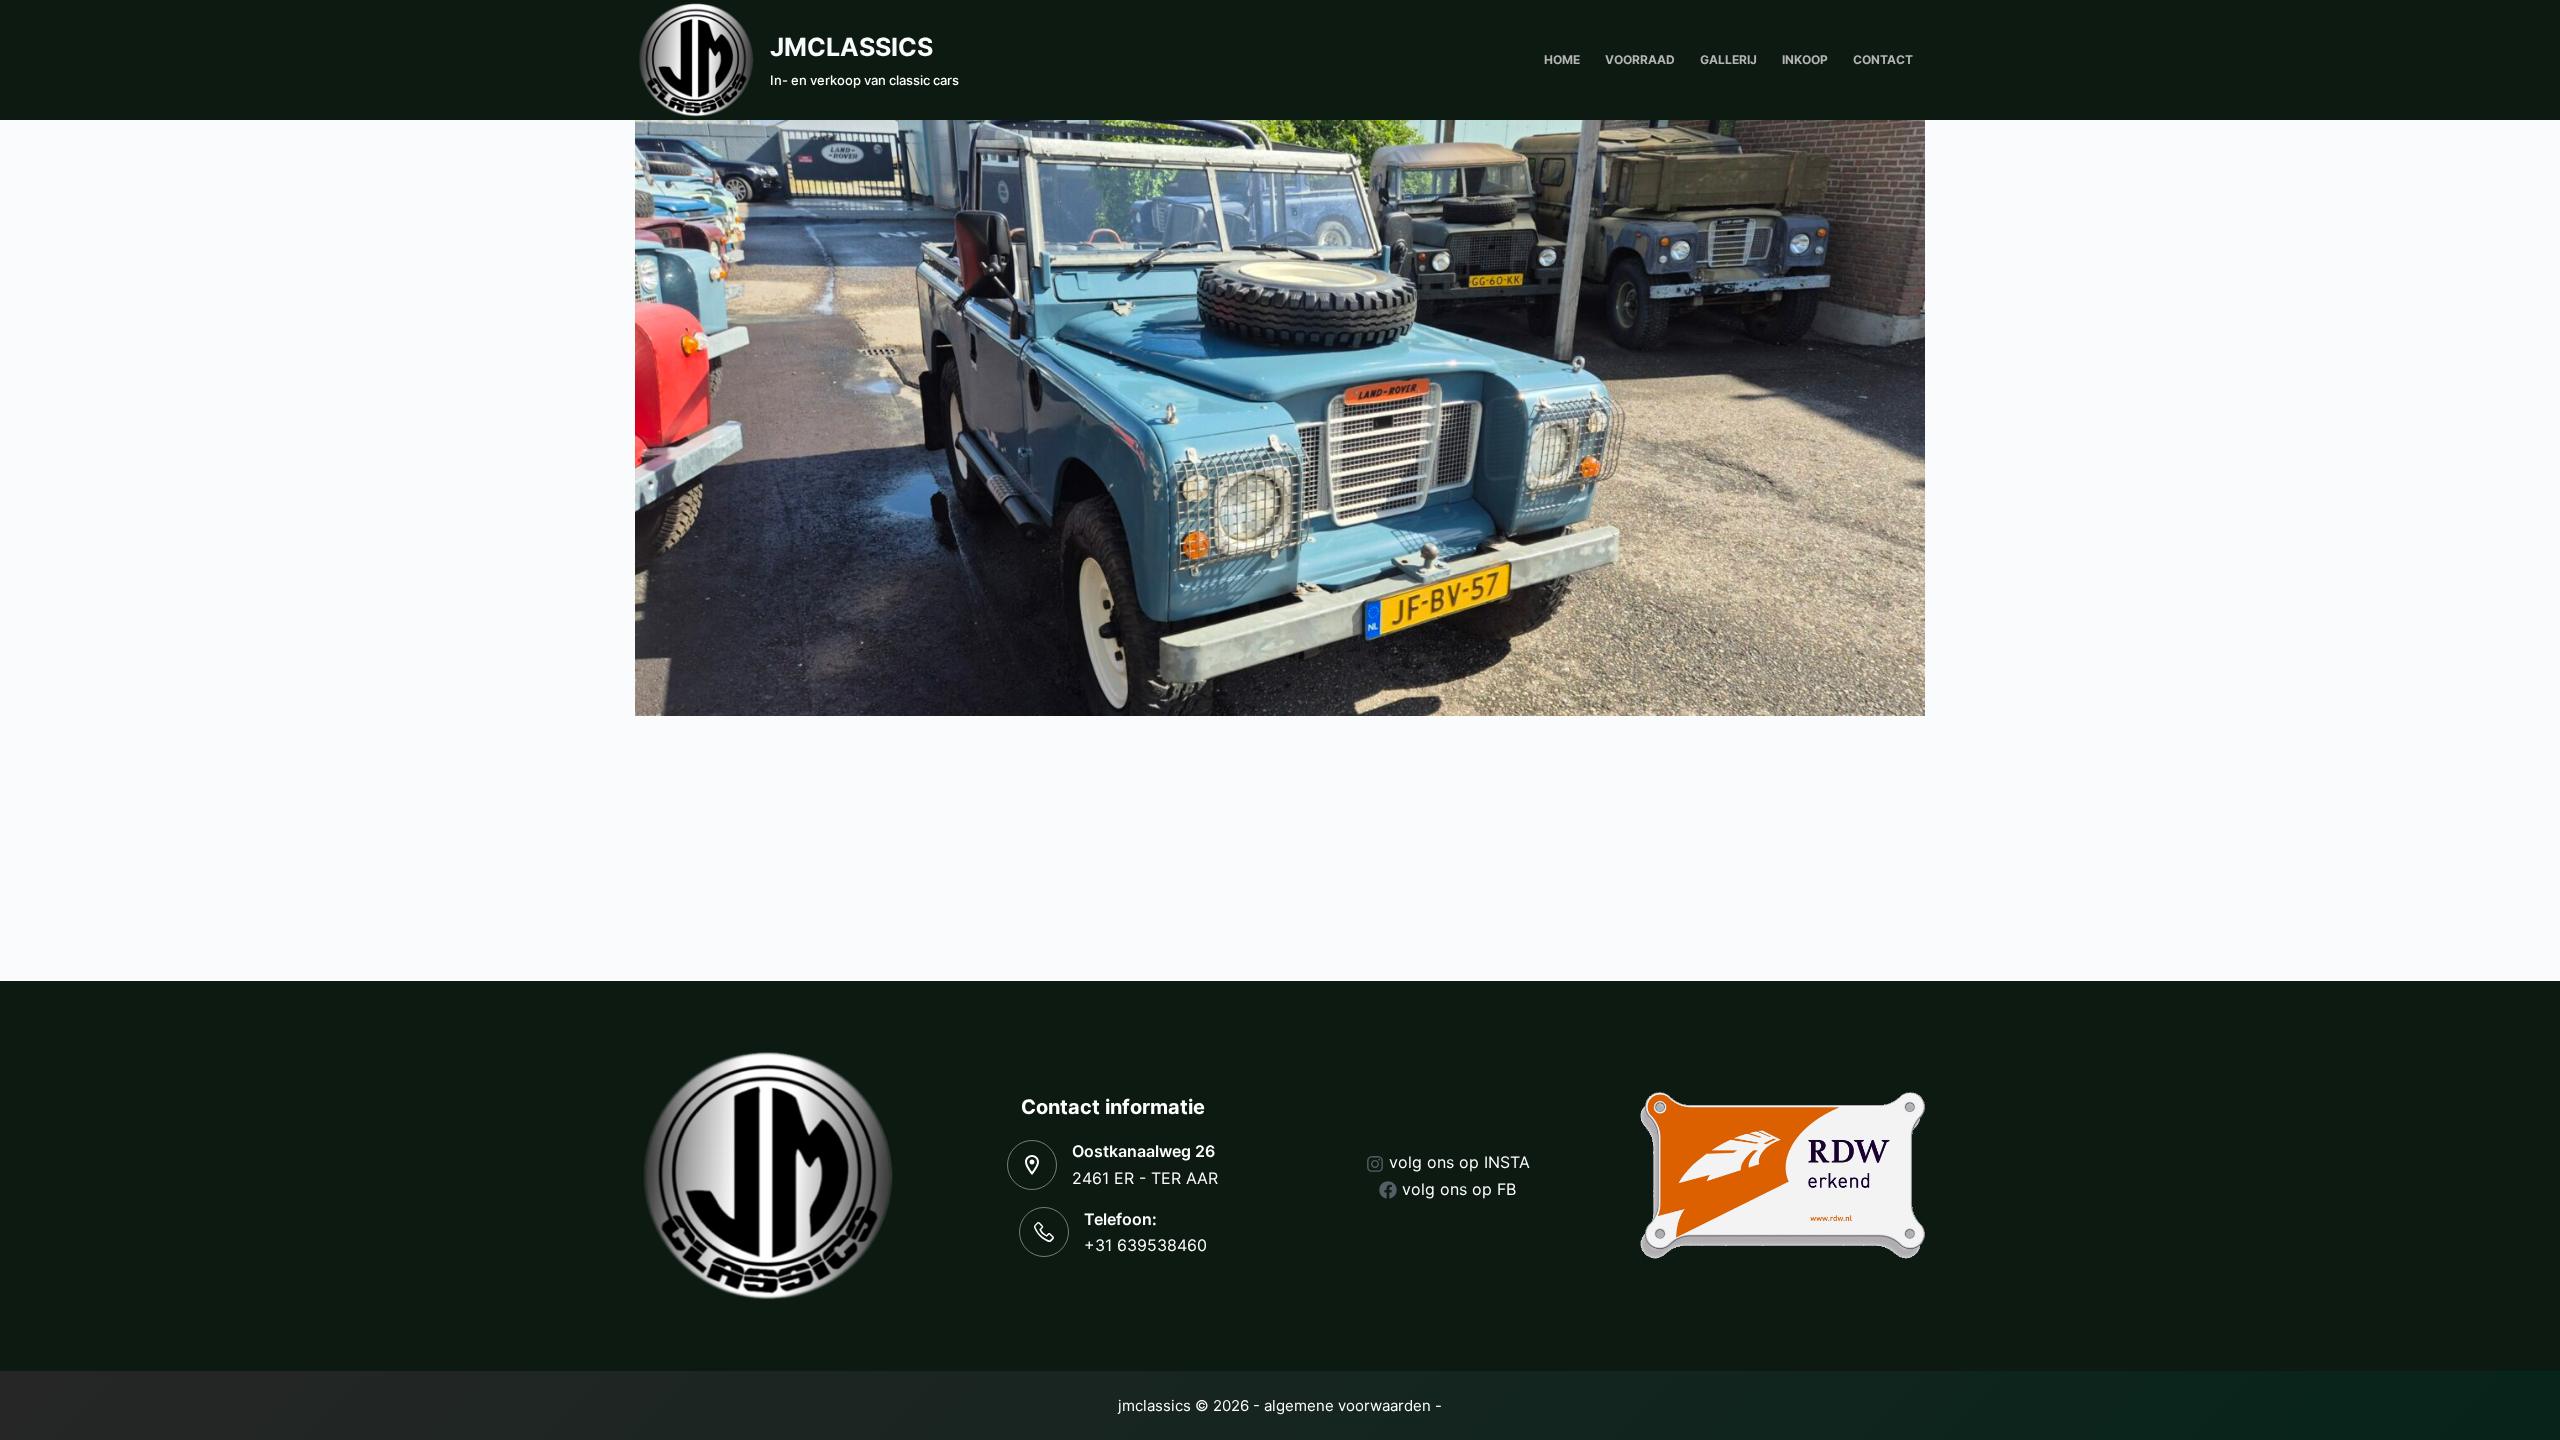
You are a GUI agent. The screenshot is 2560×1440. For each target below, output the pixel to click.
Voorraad (1640, 59)
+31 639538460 (1145, 1245)
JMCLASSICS (851, 47)
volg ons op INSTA (1459, 1162)
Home (1562, 59)
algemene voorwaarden (1347, 1405)
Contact (1883, 59)
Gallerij (1728, 59)
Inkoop (1805, 59)
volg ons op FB (1459, 1189)
